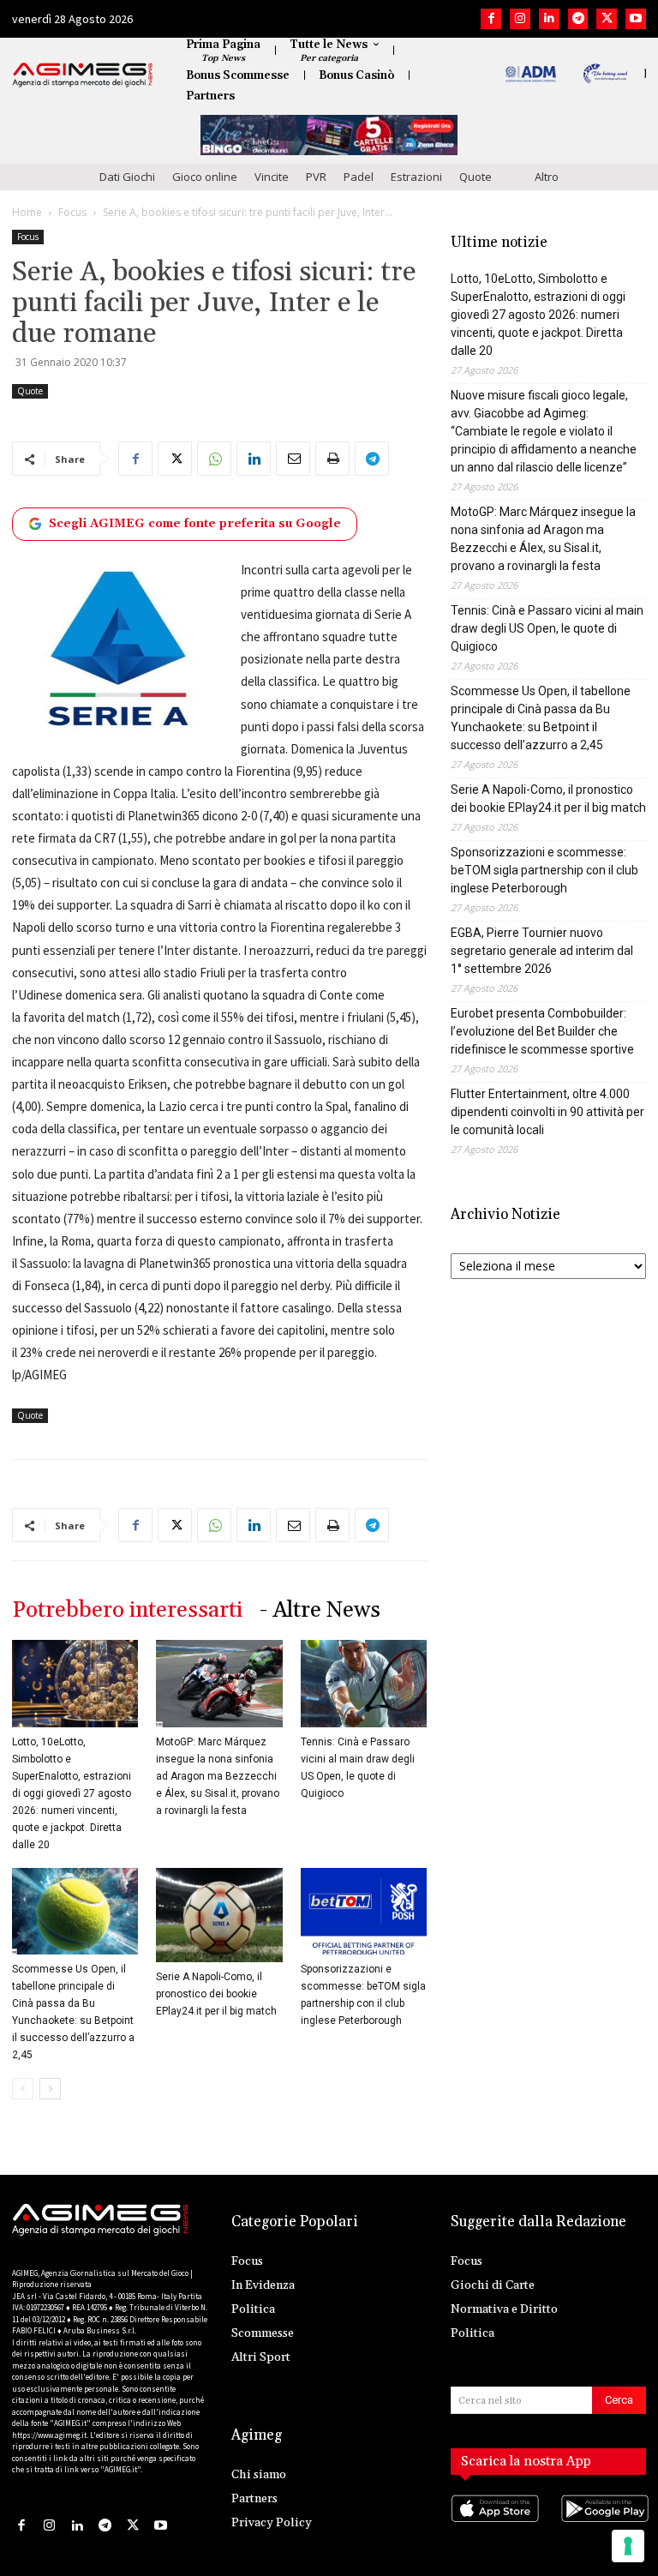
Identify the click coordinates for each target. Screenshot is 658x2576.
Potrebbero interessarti (127, 1610)
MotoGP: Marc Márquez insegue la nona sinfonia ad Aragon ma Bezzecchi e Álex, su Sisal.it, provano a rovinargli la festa (218, 1776)
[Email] (293, 459)
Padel (359, 177)
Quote (476, 177)
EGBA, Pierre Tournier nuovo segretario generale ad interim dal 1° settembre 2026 (542, 951)
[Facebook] (491, 19)
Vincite (272, 177)
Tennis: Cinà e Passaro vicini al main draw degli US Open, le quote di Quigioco (547, 628)
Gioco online (205, 177)
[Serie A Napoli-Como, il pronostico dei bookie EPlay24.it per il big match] (219, 1915)
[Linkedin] (549, 19)
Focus (72, 212)
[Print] (332, 459)
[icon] (493, 2525)
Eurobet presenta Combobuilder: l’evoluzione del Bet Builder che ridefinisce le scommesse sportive (542, 1031)
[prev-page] (23, 2089)
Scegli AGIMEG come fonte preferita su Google (195, 524)
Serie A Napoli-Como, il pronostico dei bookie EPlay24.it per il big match (216, 1994)
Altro (547, 177)
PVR (316, 177)
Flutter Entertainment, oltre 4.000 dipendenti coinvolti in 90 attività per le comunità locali (547, 1112)
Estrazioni (416, 177)
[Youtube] (636, 19)
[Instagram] (520, 19)
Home (27, 212)
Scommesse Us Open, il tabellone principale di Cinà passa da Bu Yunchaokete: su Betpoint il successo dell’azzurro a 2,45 (541, 718)
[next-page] (50, 2089)
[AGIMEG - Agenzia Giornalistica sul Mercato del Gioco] (83, 75)
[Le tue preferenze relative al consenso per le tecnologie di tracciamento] (628, 2546)
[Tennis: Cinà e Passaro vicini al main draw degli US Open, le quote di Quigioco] (364, 1683)
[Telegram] (578, 19)
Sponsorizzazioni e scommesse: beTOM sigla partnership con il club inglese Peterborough (544, 870)
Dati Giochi (127, 177)
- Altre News (320, 1610)
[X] (607, 19)
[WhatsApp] (214, 459)
